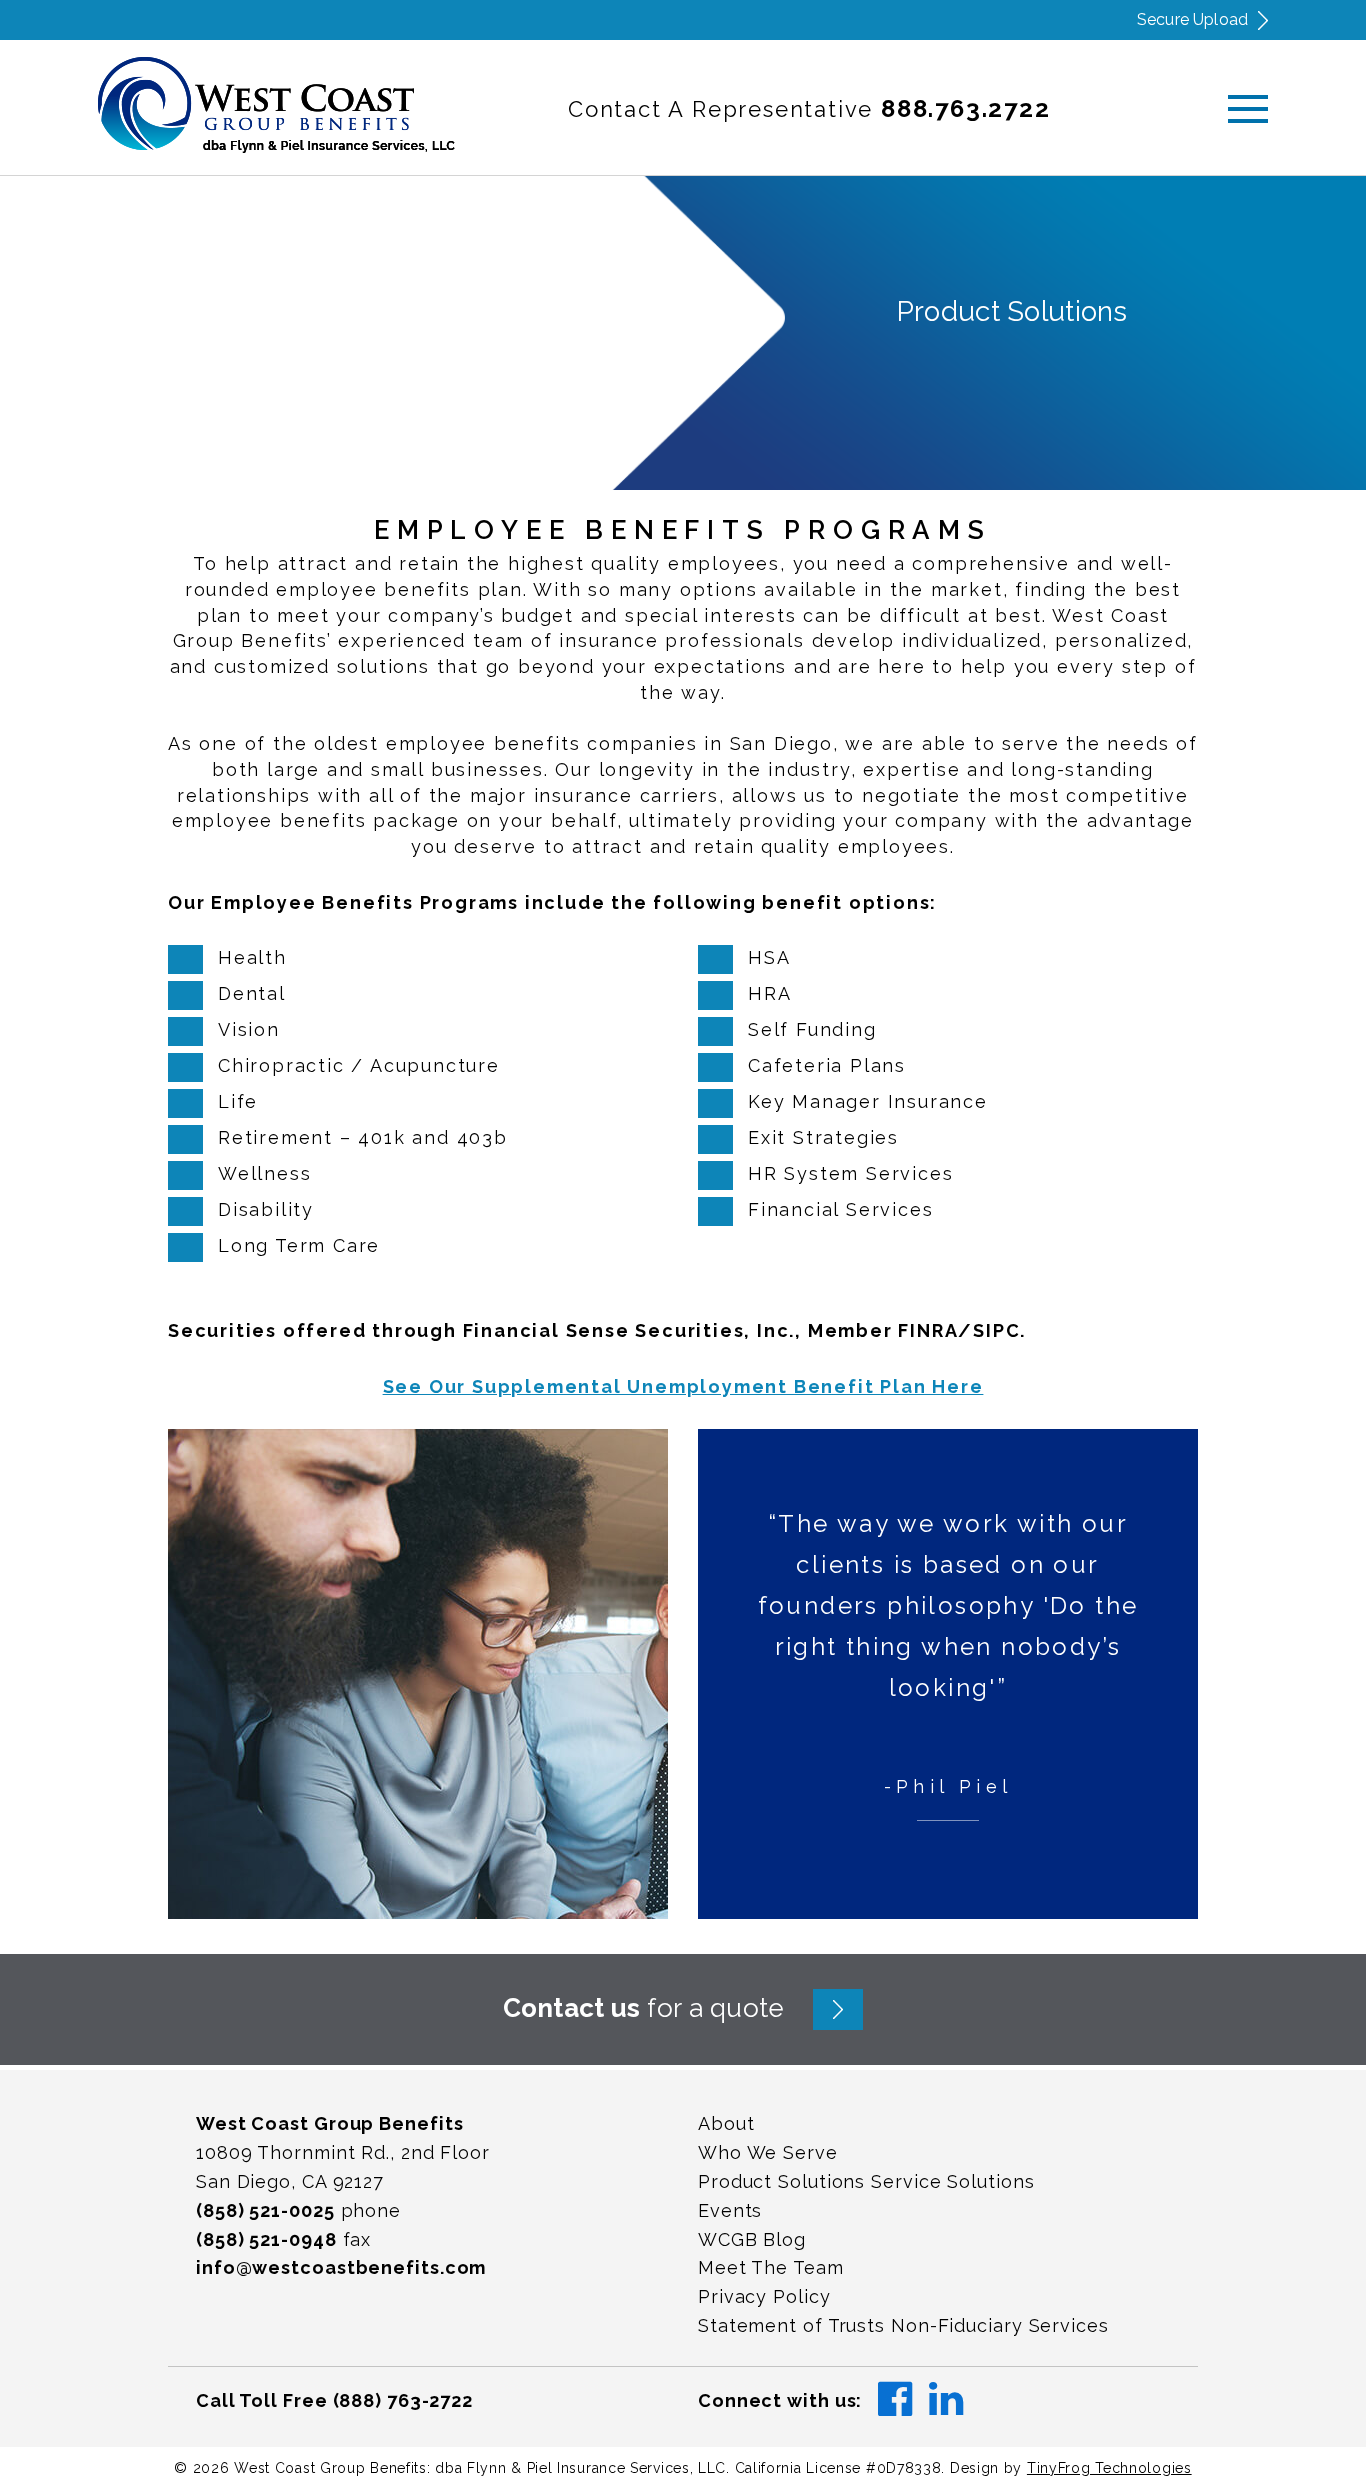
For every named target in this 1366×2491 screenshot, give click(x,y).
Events (730, 2210)
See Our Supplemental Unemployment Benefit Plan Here (683, 1386)
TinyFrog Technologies (1109, 2468)
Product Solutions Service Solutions (866, 2181)
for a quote (644, 2008)
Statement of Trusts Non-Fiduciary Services (903, 2325)
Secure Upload (1192, 19)
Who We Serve (768, 2152)
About (726, 2123)
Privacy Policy (764, 2296)
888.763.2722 (966, 108)
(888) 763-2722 (403, 2400)
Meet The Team (771, 2267)
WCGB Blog (752, 2239)
